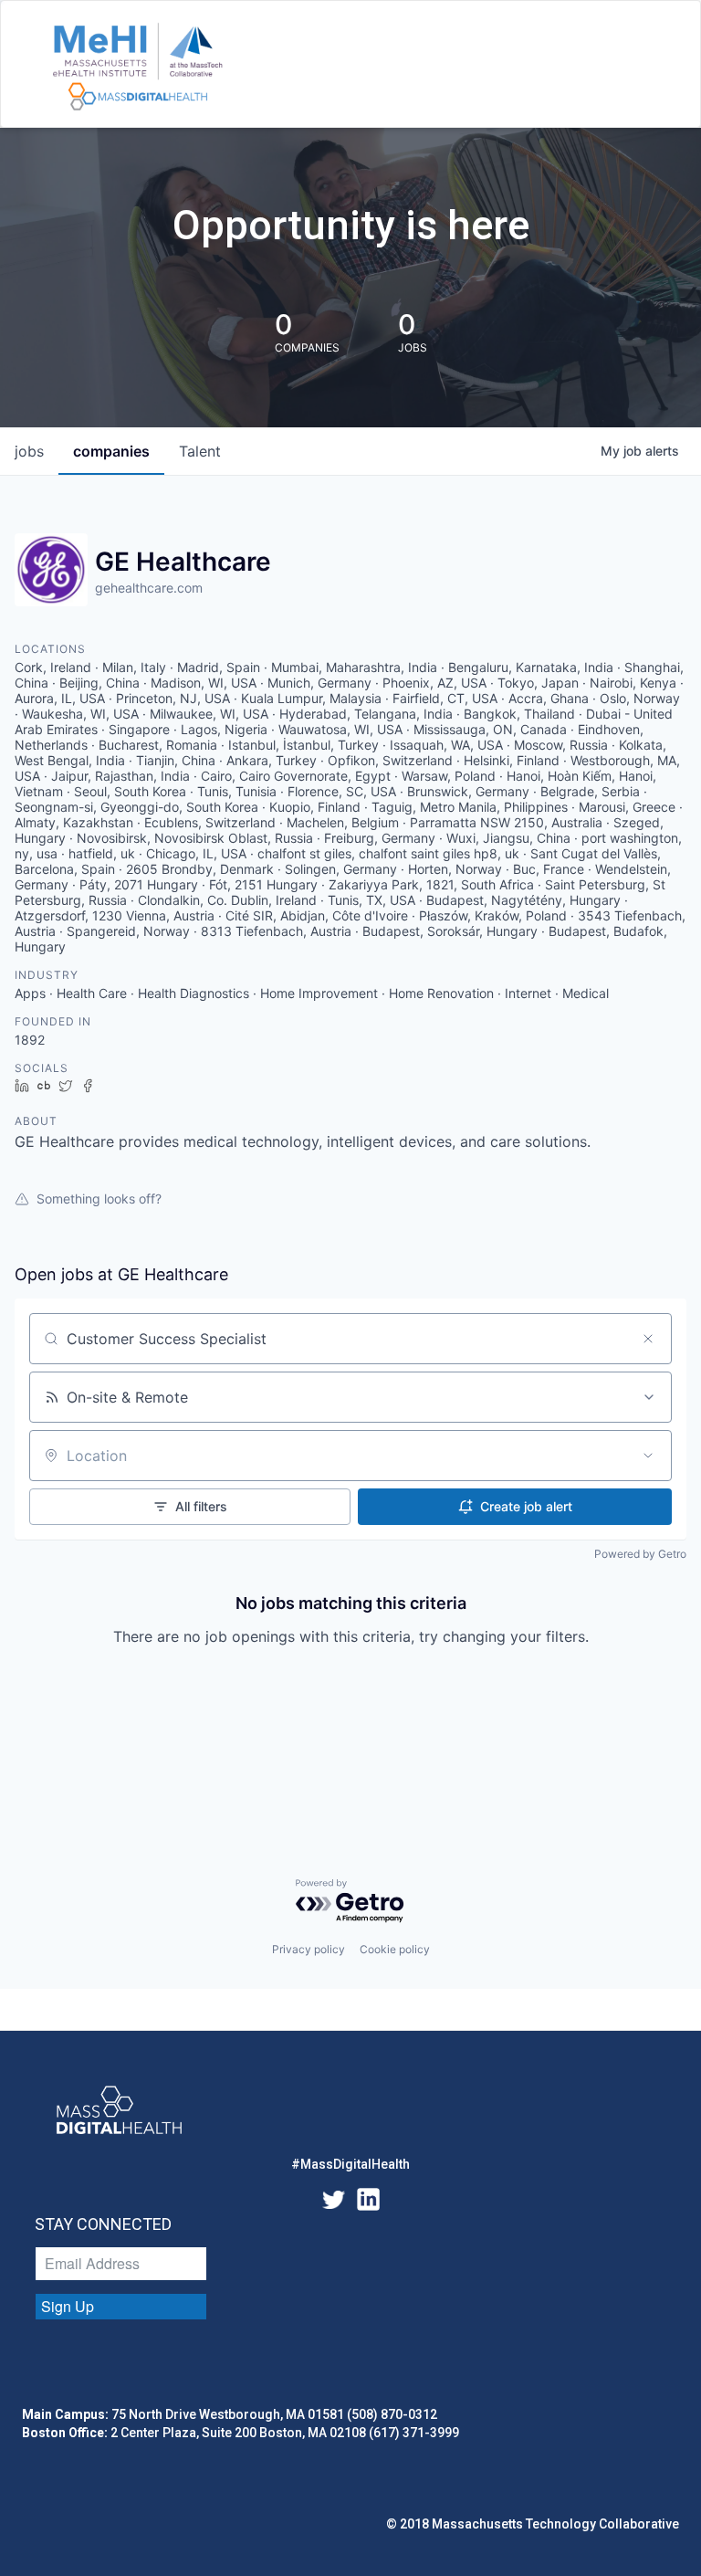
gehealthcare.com (149, 588)
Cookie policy (395, 1949)
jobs (29, 451)
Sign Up (68, 2306)
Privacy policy (309, 1949)
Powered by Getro (640, 1554)
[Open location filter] (648, 1456)
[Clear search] (648, 1339)
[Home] (137, 68)
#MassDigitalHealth (350, 2164)
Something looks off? (99, 1199)
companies (111, 451)
